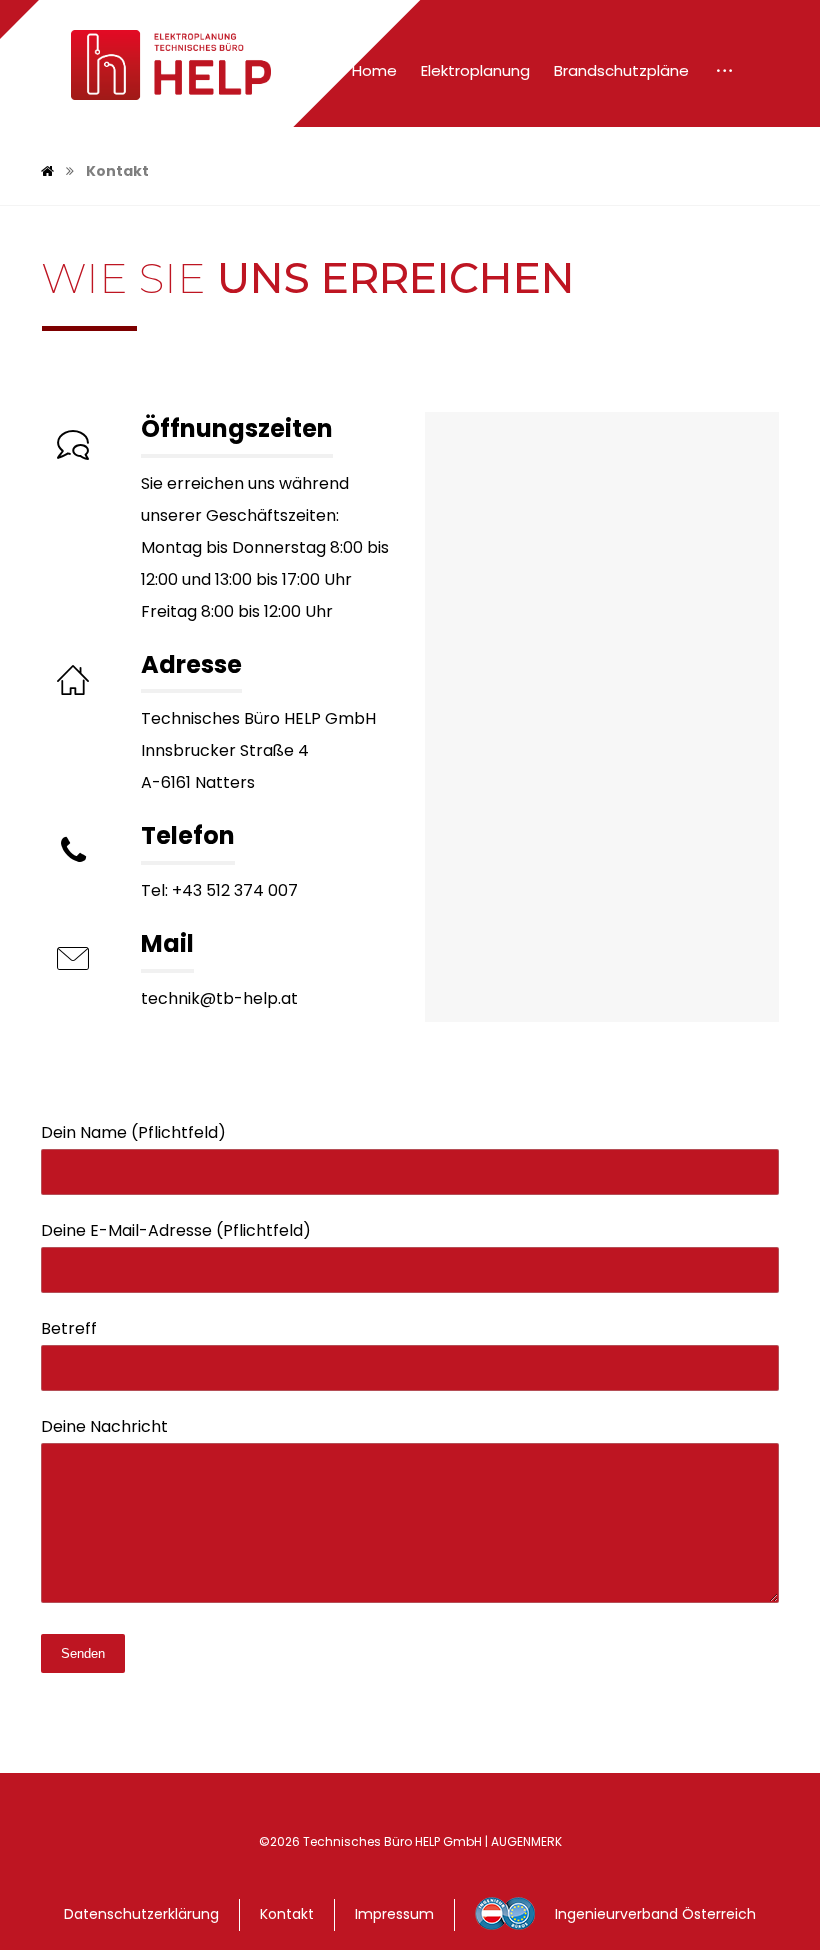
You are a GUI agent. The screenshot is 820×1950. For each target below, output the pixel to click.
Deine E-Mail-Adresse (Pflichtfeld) (176, 1230)
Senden (83, 1653)
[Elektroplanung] (156, 65)
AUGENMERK (526, 1841)
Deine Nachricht (104, 1426)
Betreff (69, 1328)
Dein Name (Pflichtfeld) (133, 1132)
